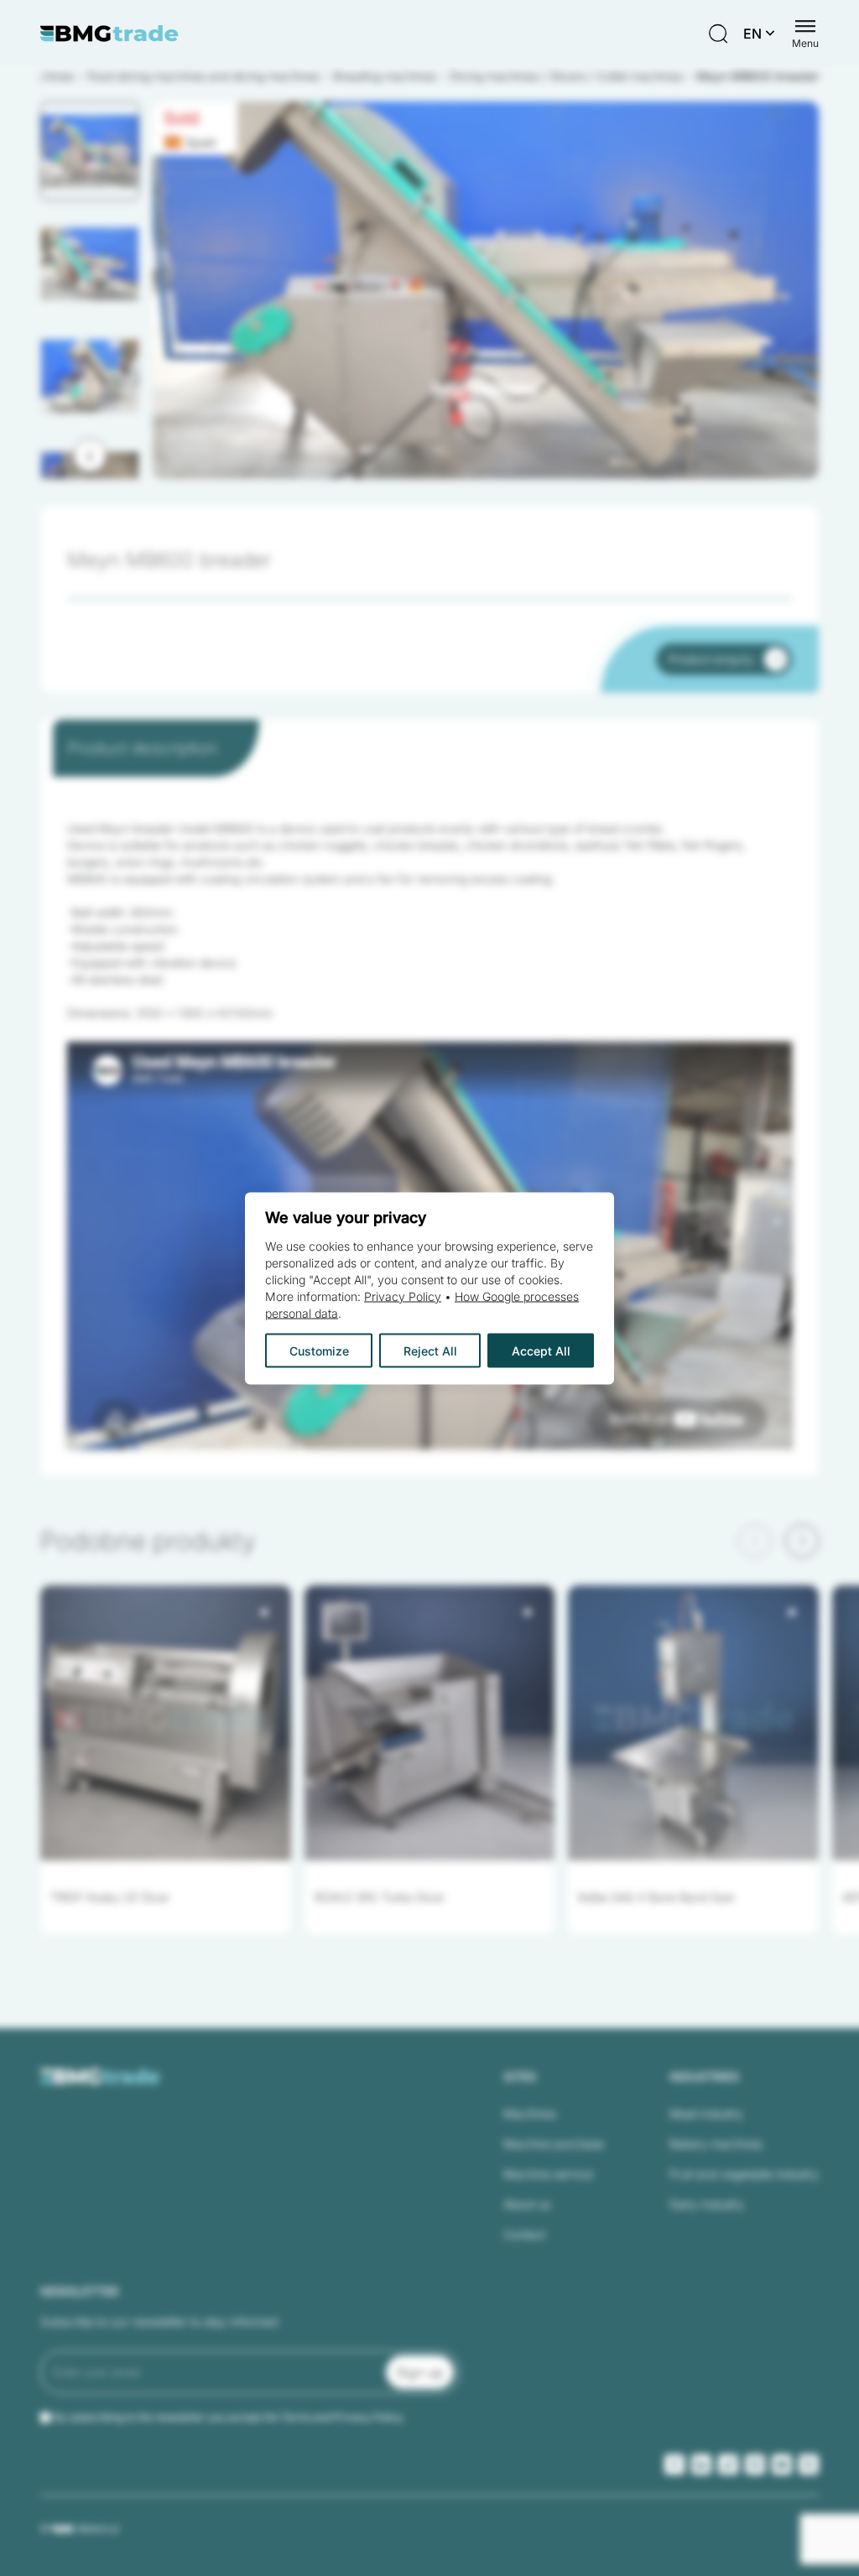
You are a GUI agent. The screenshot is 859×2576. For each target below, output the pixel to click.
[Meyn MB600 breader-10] (486, 290)
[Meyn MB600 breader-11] (486, 290)
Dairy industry (707, 2204)
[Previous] (755, 1541)
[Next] (90, 455)
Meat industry (706, 2113)
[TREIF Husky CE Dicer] (166, 1723)
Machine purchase (554, 2144)
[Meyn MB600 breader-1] (486, 290)
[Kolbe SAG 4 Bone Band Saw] (693, 1723)
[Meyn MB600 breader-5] (486, 290)
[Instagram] (755, 2464)
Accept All (541, 1350)
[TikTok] (728, 2464)
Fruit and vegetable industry (744, 2174)
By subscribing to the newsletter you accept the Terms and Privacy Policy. (229, 2417)
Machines (530, 2113)
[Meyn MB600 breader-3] (486, 290)
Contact (524, 2234)
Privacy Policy (403, 1296)
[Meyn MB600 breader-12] (486, 290)
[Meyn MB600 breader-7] (486, 290)
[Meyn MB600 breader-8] (486, 290)
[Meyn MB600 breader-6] (486, 290)
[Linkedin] (701, 2464)
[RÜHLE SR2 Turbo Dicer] (430, 1723)
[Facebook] (674, 2464)
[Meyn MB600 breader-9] (486, 290)
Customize (319, 1350)
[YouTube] (782, 2464)
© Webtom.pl (79, 2528)
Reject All (430, 1350)
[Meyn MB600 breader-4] (486, 290)
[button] (90, 151)
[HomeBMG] (109, 34)
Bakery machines (716, 2144)
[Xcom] (809, 2464)
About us (527, 2204)
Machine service (548, 2174)
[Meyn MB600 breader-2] (486, 290)
